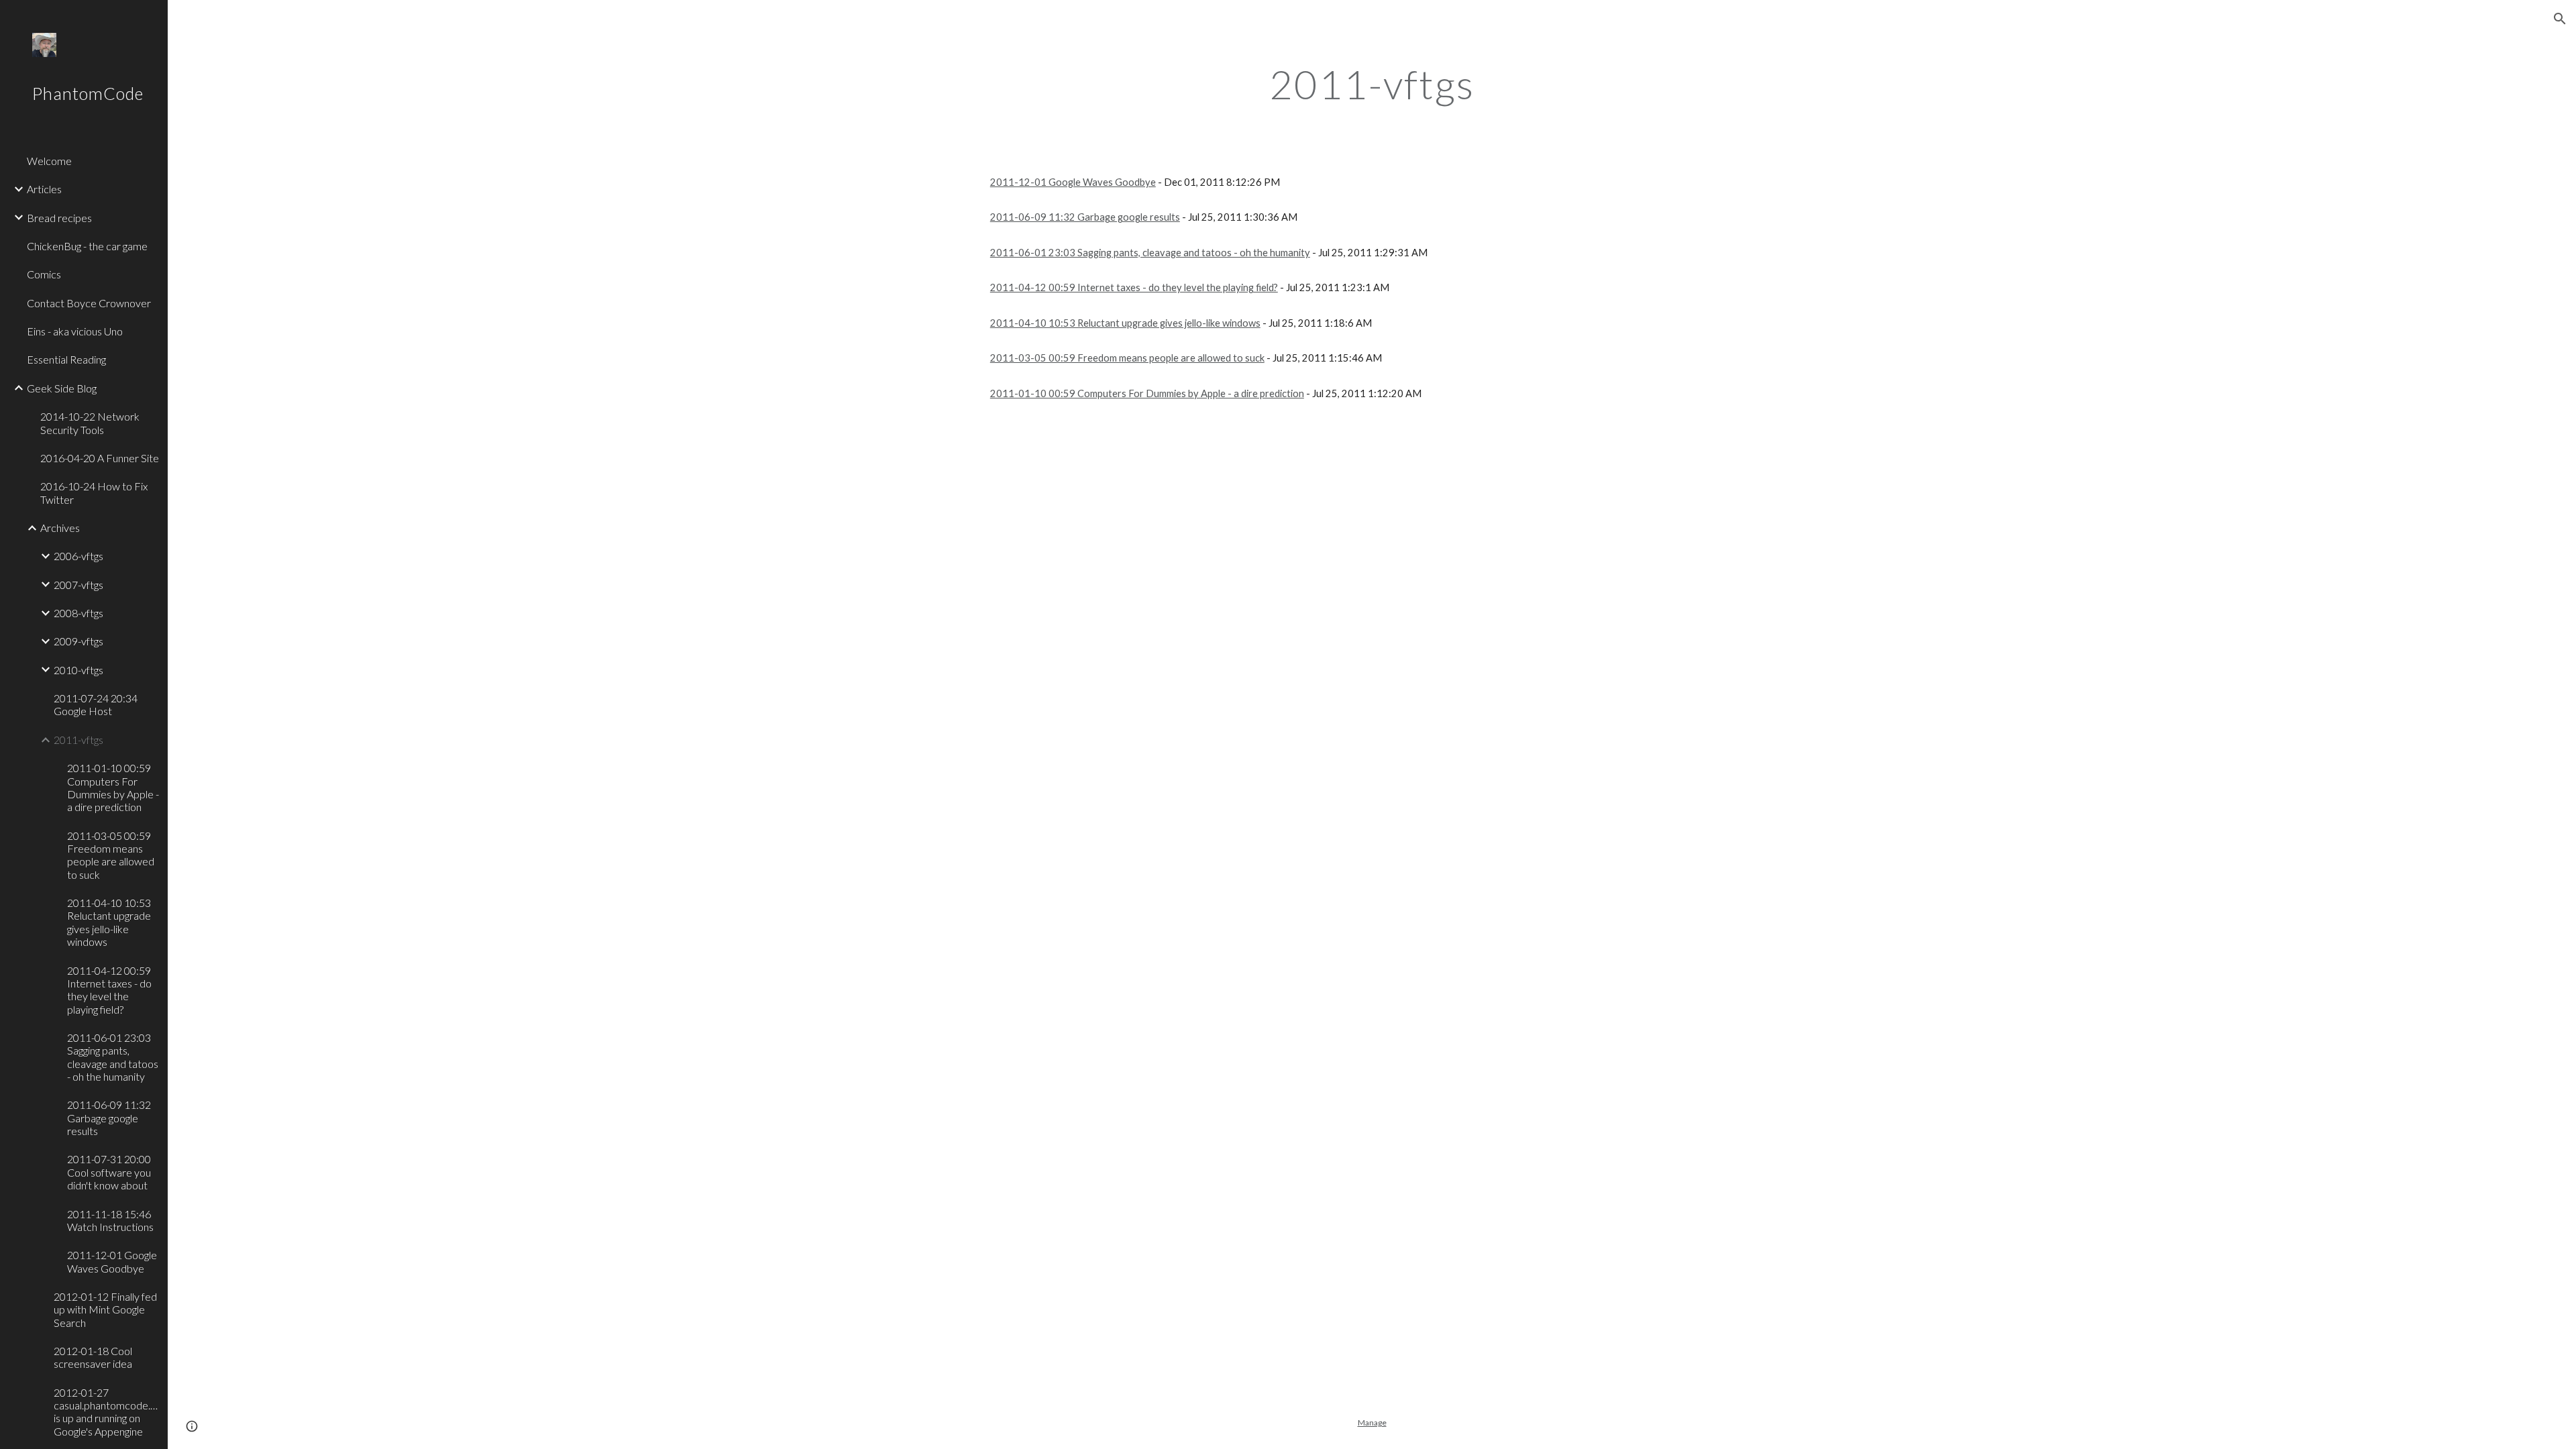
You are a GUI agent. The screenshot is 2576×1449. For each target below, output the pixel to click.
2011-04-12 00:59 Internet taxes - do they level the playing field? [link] (109, 990)
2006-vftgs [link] (78, 556)
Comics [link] (44, 274)
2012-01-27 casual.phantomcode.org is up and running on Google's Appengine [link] (107, 1412)
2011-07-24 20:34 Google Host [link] (96, 704)
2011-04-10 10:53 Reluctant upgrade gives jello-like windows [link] (109, 922)
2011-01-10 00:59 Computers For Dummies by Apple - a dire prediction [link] (113, 787)
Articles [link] (44, 189)
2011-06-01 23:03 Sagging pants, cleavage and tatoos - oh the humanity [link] (113, 1057)
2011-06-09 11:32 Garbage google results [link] (109, 1118)
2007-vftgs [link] (78, 585)
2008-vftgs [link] (78, 613)
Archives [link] (60, 528)
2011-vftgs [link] (78, 740)
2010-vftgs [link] (78, 670)
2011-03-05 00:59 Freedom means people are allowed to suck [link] (111, 855)
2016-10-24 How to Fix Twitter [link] (94, 492)
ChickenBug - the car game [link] (87, 246)
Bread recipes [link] (59, 218)
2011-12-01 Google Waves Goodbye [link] (112, 1261)
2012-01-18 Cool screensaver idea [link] (93, 1357)
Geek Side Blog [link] (62, 388)
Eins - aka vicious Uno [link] (75, 331)
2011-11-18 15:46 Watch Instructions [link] (110, 1220)
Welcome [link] (49, 161)
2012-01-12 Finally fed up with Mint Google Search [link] (105, 1309)
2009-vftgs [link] (78, 641)
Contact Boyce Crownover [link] (89, 303)
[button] (2560, 19)
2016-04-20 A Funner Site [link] (100, 458)
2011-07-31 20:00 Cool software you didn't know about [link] (109, 1172)
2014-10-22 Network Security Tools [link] (90, 423)
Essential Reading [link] (66, 359)
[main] (1372, 84)
